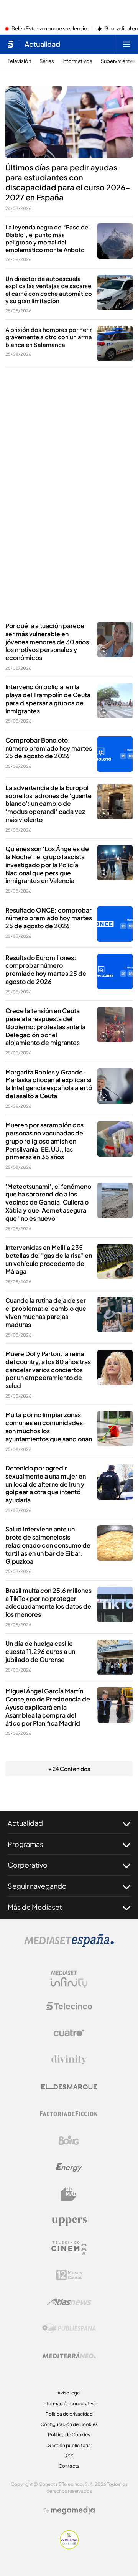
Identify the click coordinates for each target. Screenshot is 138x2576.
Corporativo (28, 1865)
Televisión (19, 61)
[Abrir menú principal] (127, 44)
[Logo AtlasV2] (69, 2302)
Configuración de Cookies (69, 2424)
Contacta (69, 2466)
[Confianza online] (69, 2547)
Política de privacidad (69, 2414)
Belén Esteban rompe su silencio (49, 29)
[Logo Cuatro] (69, 2033)
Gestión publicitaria (69, 2445)
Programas (25, 1844)
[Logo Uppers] (69, 2221)
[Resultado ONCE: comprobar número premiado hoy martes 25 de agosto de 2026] (115, 924)
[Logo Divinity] (69, 2060)
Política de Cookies (69, 2435)
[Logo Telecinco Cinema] (69, 2248)
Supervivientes (118, 61)
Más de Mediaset (35, 1907)
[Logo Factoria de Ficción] (69, 2114)
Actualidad (42, 44)
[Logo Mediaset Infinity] (69, 1979)
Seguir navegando (37, 1886)
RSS (69, 2456)
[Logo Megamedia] (73, 2510)
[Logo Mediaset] (69, 1945)
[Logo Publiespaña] (69, 2328)
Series (47, 61)
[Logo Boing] (69, 2140)
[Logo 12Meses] (69, 2275)
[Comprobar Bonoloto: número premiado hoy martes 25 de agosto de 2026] (115, 754)
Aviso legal (69, 2393)
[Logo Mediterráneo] (69, 2355)
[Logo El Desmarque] (69, 2087)
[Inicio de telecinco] (11, 44)
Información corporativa (69, 2404)
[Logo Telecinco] (69, 2006)
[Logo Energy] (69, 2167)
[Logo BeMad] (69, 2194)
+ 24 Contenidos (69, 1769)
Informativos (77, 61)
